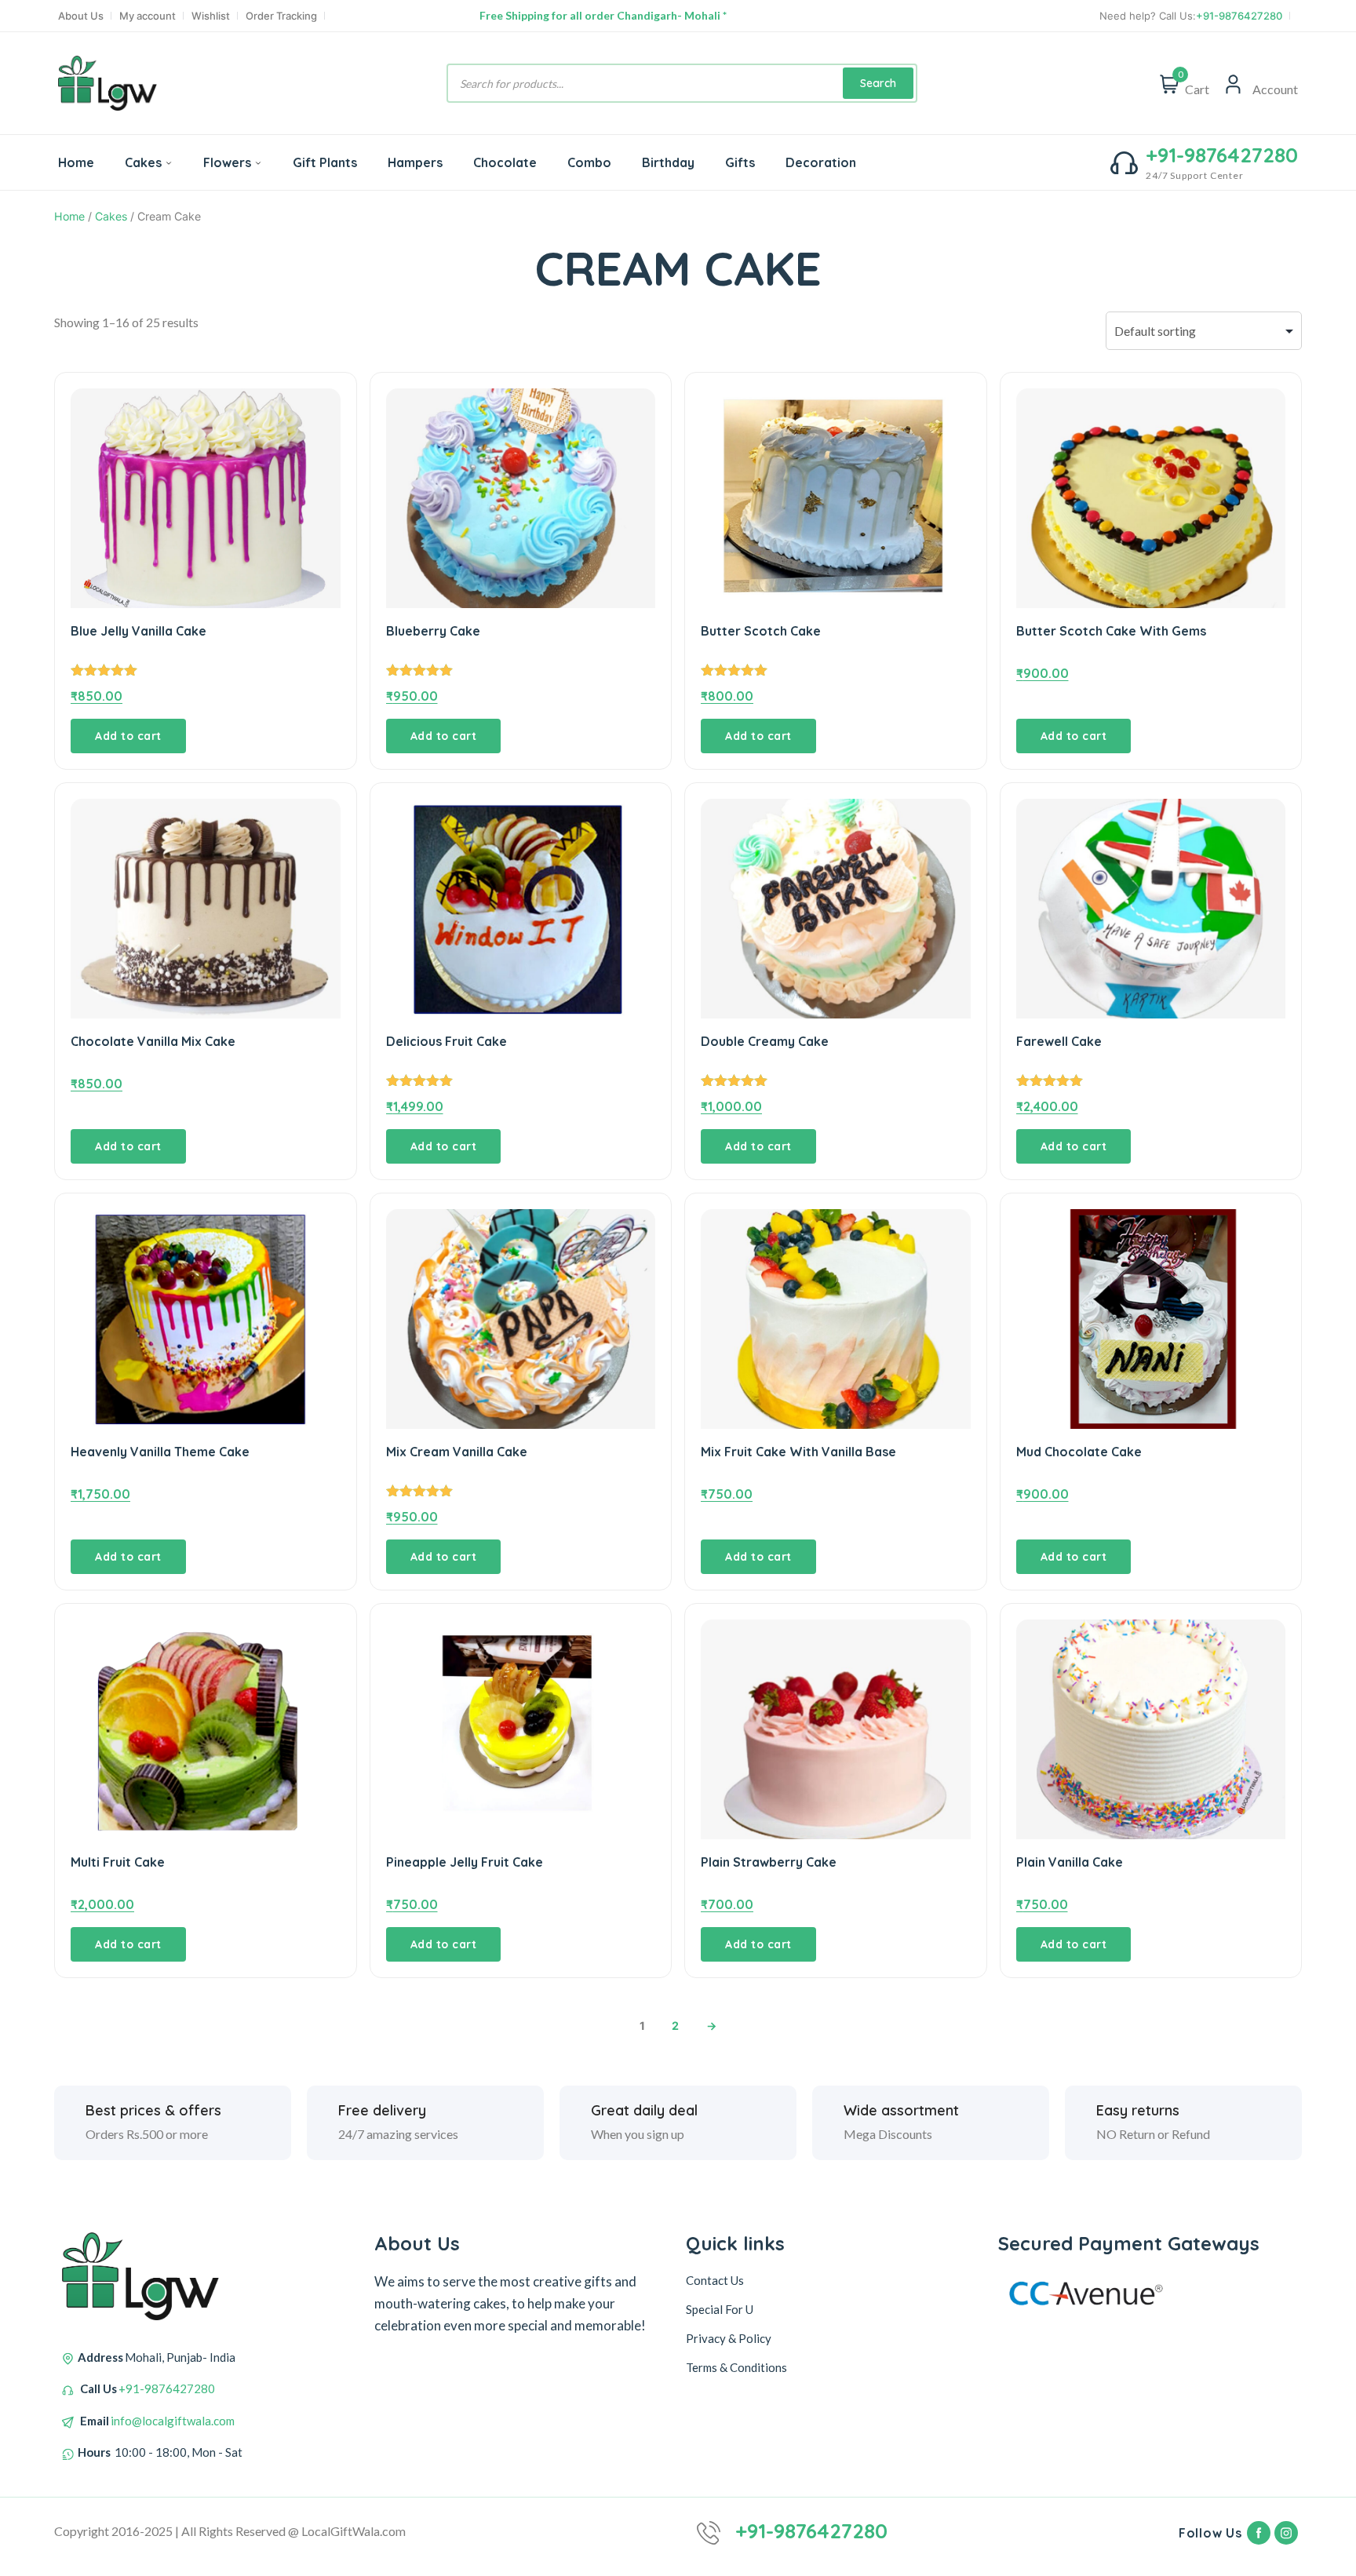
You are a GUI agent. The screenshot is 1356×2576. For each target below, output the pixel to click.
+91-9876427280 (1239, 16)
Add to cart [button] (128, 736)
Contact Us (715, 2280)
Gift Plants (325, 162)
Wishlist (211, 16)
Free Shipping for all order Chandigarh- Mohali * (603, 15)
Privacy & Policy (729, 2338)
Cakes (143, 162)
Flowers (227, 162)
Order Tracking (281, 16)
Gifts (740, 162)
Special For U (720, 2309)
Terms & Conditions (736, 2367)
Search (878, 83)
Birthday (668, 162)
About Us (81, 16)
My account (148, 16)
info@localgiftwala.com (173, 2421)
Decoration (821, 162)
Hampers (415, 162)
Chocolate (505, 162)
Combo (589, 162)
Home (76, 162)
